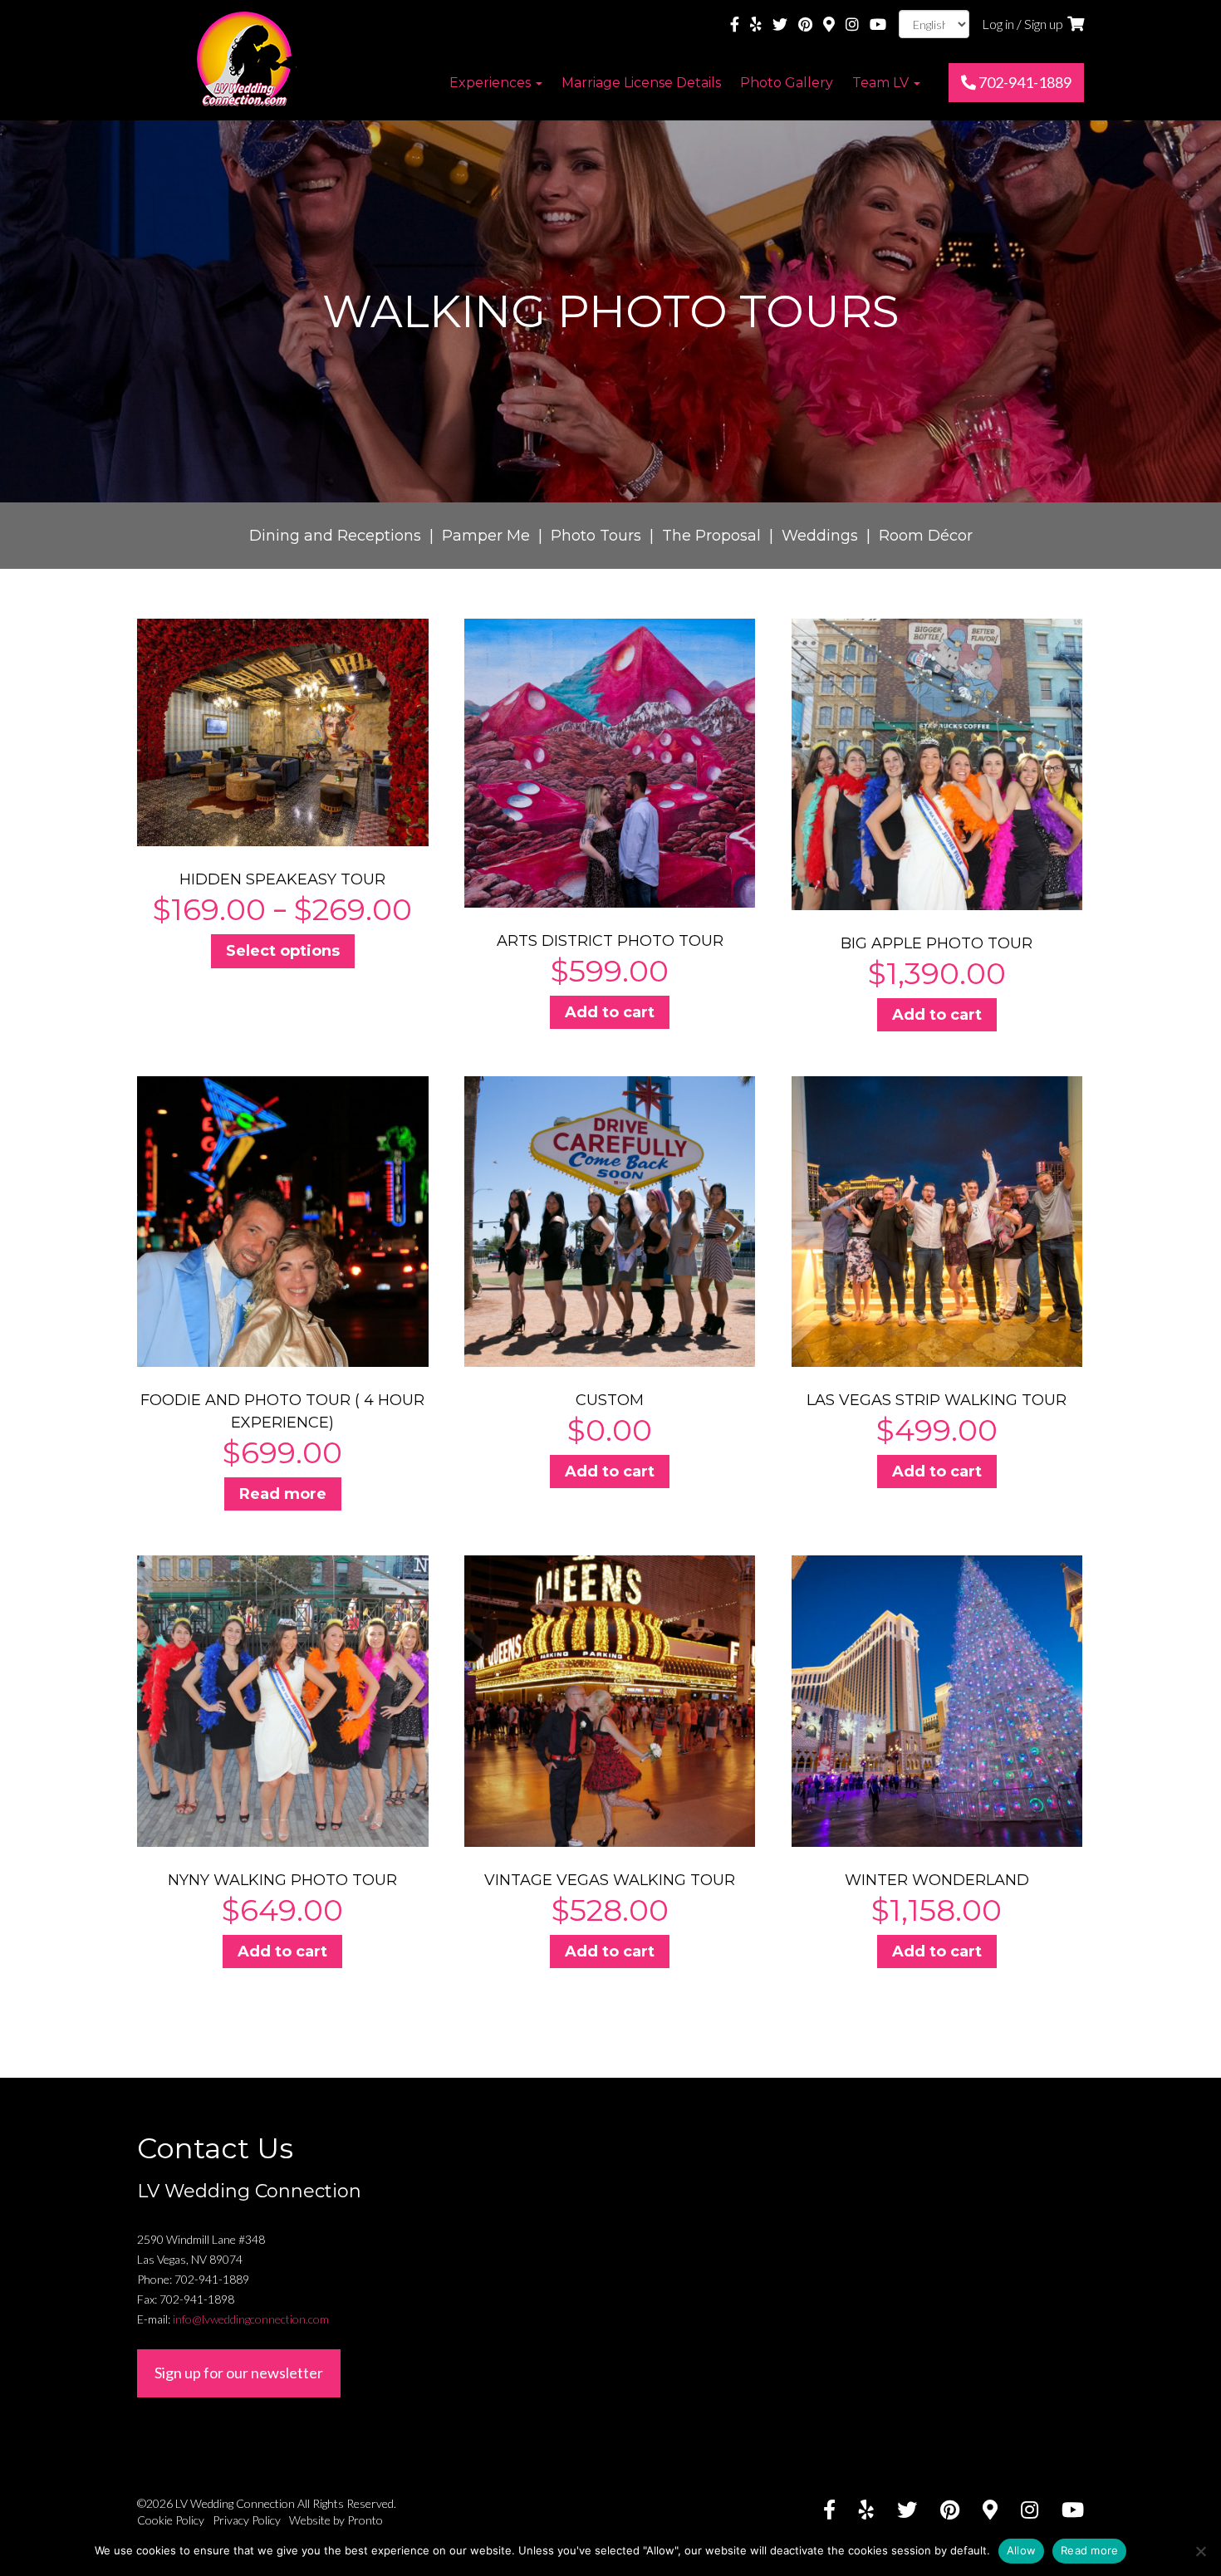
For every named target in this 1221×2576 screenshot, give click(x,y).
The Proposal (711, 536)
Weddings (820, 536)
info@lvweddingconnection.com (251, 2319)
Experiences (492, 83)
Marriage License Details (641, 83)
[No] (1200, 2551)
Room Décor (926, 536)
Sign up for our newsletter (239, 2373)
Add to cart (610, 1012)
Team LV (882, 83)
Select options (283, 951)
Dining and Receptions (335, 536)
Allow (1021, 2550)
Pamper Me (486, 536)
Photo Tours (596, 536)
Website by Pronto (336, 2520)
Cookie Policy (171, 2520)
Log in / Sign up (1022, 24)
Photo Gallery (787, 83)
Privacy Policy (247, 2520)
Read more (283, 1494)
